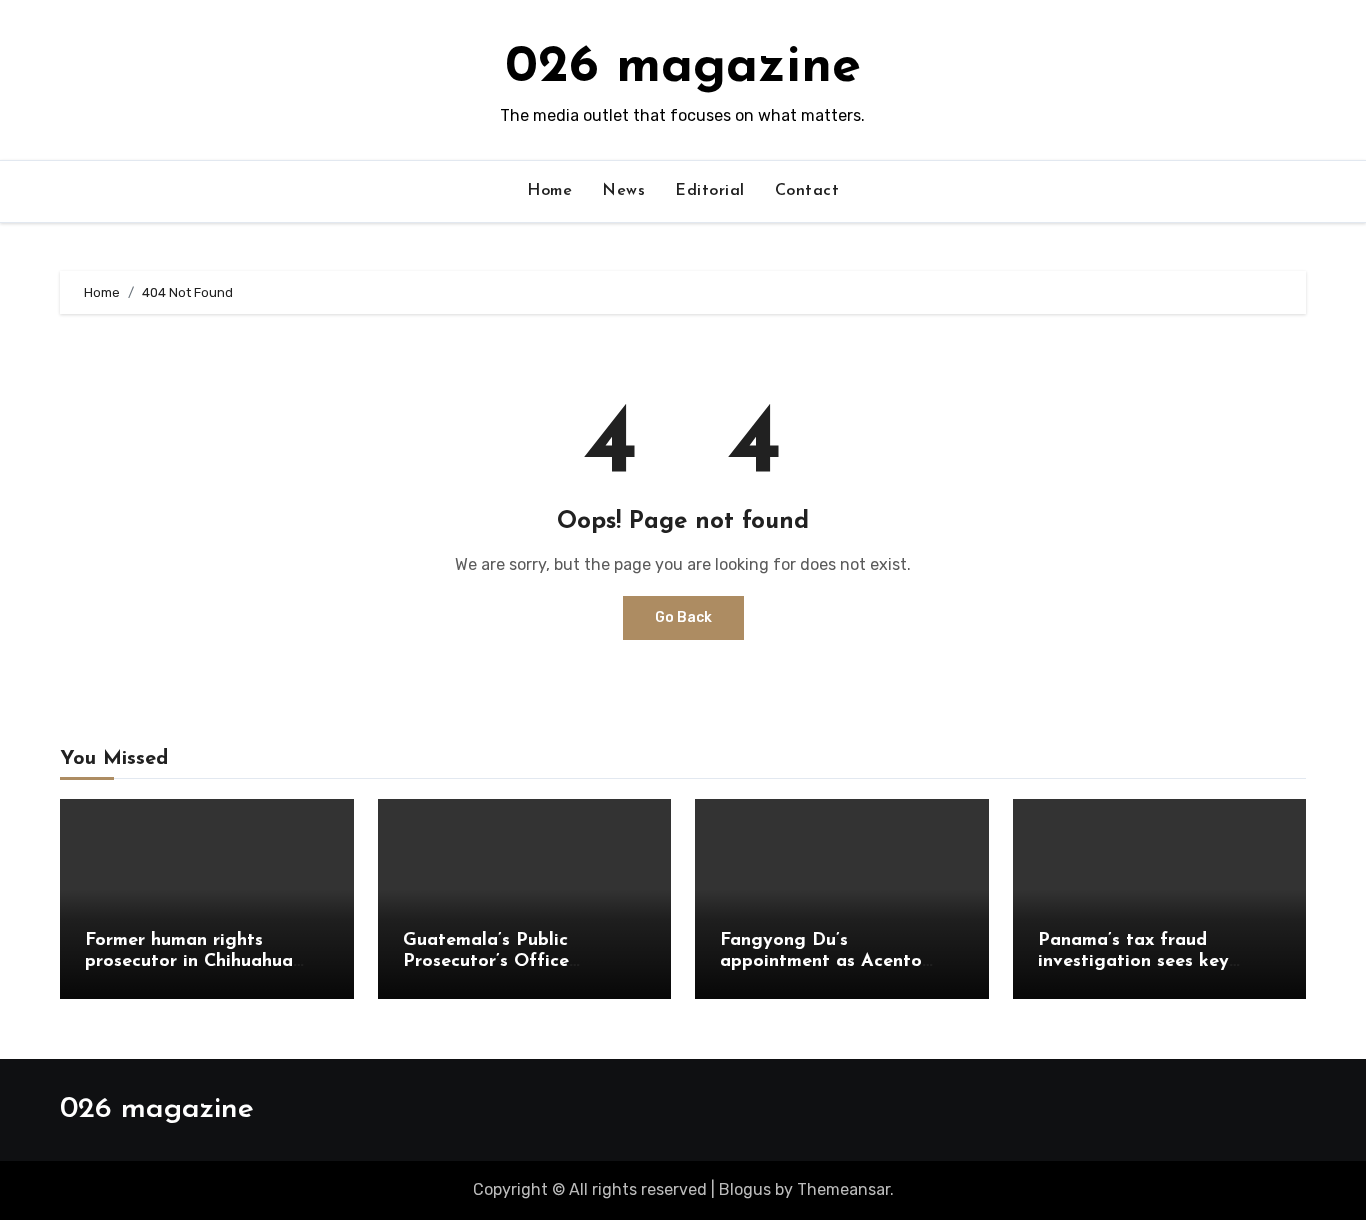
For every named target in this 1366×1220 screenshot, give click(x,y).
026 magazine (683, 68)
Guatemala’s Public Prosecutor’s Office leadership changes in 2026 (521, 962)
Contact (807, 191)
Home (549, 191)
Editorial (710, 191)
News (623, 191)
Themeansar (843, 1189)
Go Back (683, 617)
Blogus (745, 1189)
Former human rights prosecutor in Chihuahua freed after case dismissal (196, 962)
